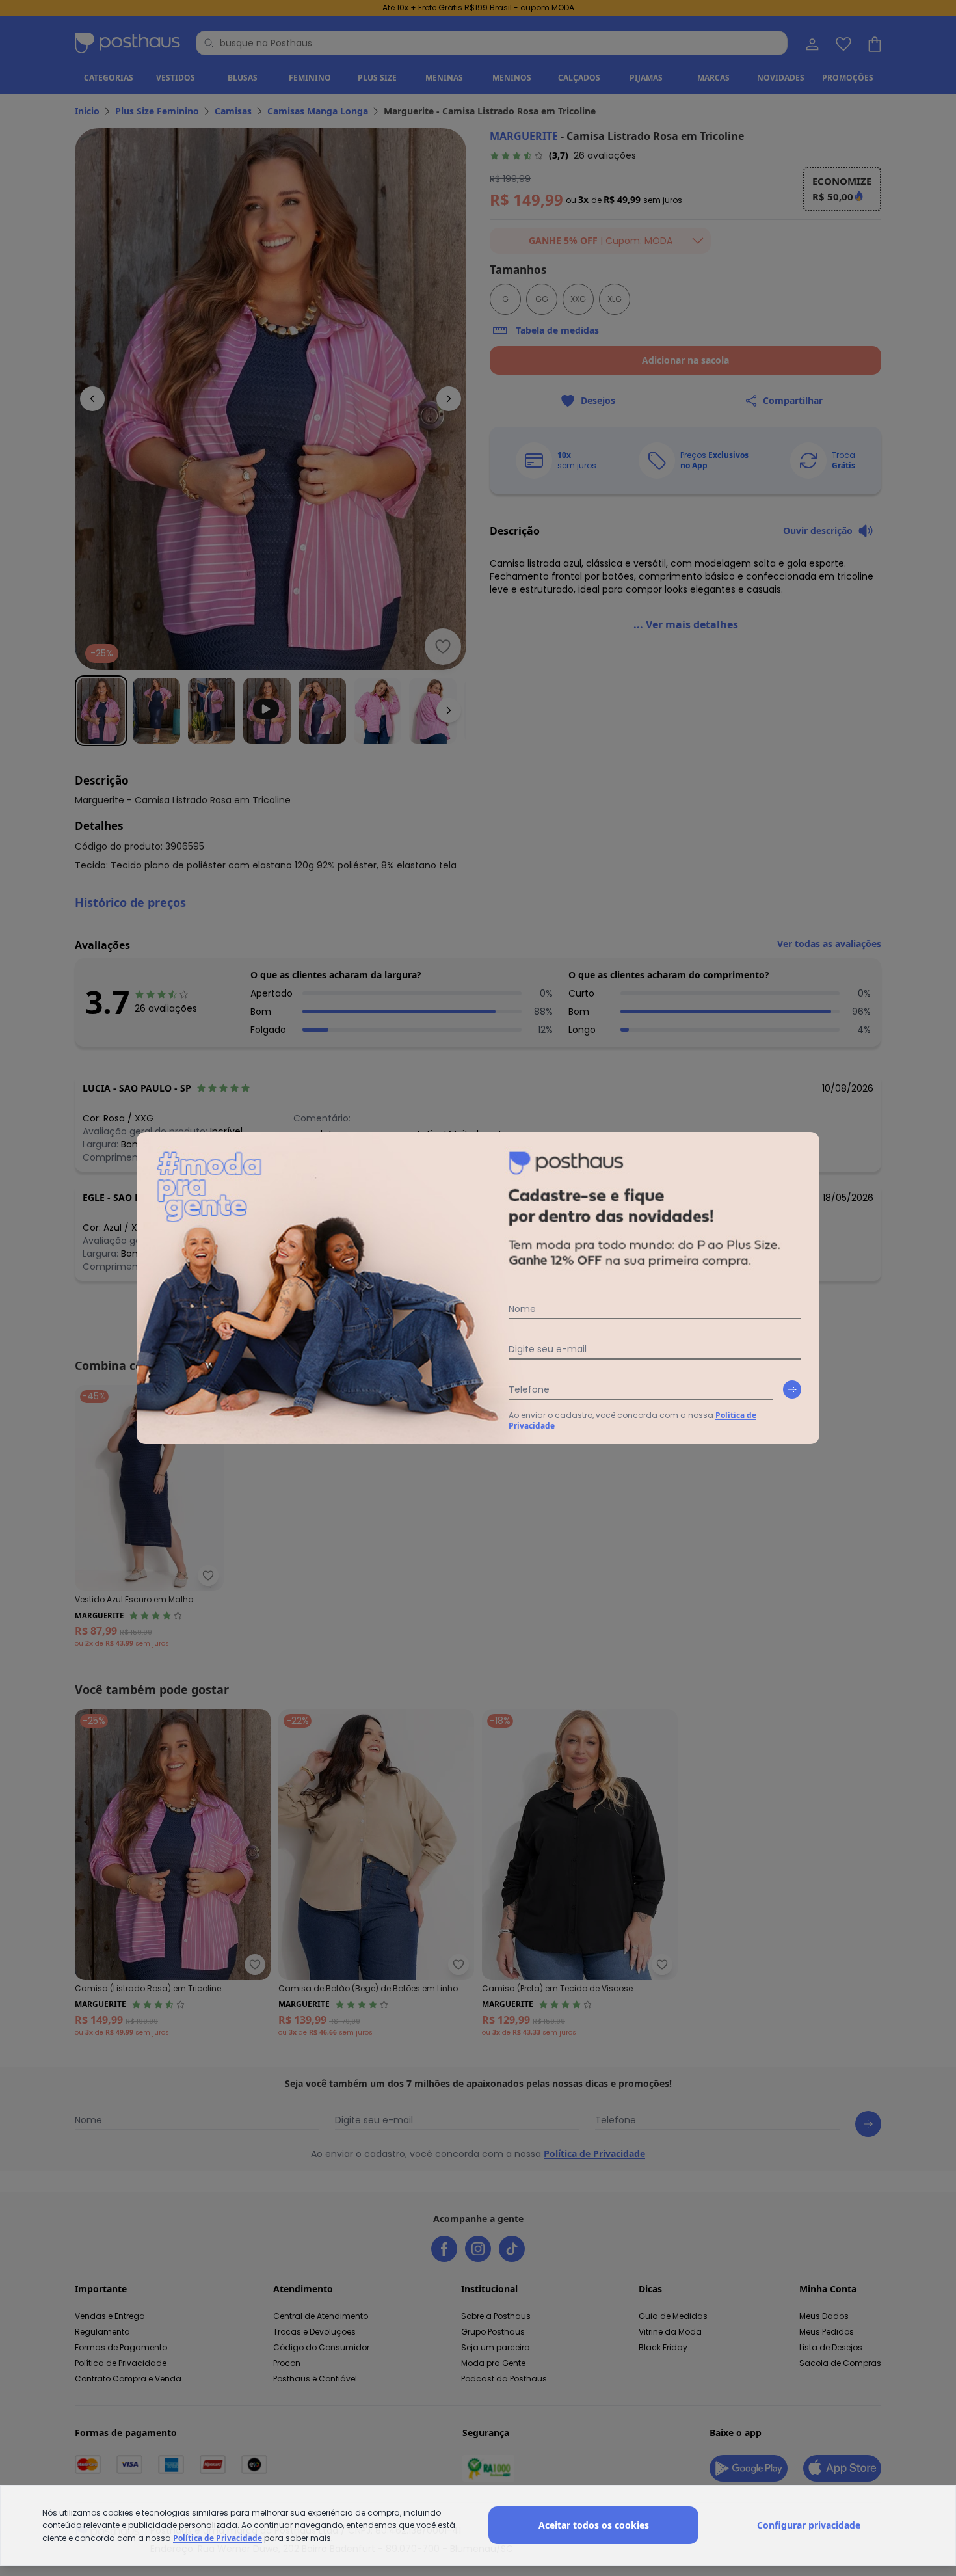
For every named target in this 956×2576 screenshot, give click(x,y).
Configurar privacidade (809, 2525)
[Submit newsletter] (792, 1389)
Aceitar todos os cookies (594, 2525)
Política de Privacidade (218, 2538)
